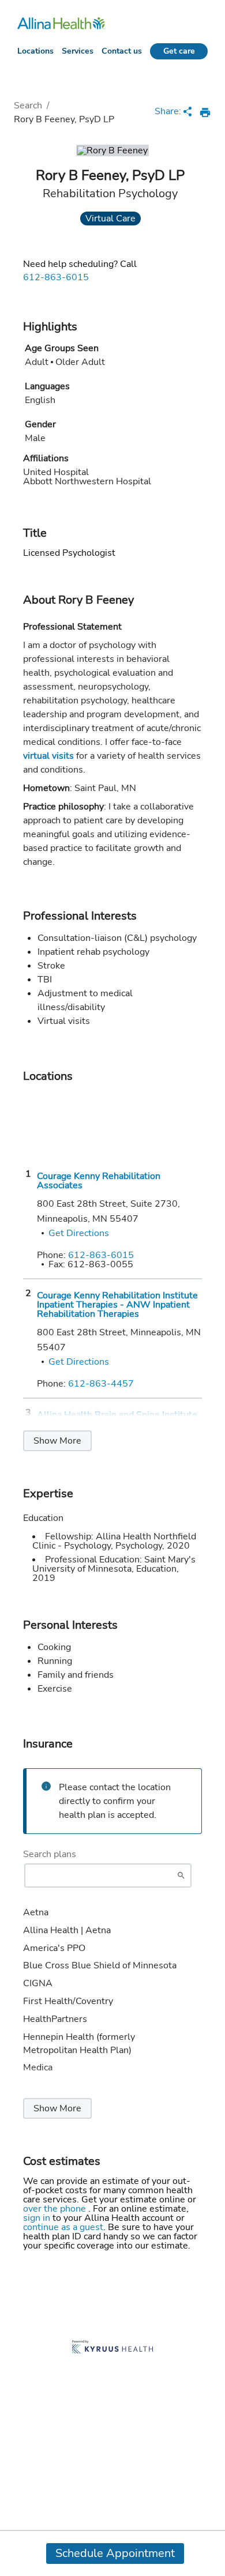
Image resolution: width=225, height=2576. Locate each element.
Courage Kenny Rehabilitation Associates (99, 1181)
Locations (35, 51)
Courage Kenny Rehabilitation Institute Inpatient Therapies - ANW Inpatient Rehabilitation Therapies (117, 1305)
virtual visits (48, 756)
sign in (38, 2218)
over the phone (56, 2209)
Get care (179, 51)
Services (78, 51)
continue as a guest (63, 2227)
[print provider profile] (205, 112)
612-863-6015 (56, 277)
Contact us (122, 51)
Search (28, 106)
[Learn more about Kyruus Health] (112, 2348)
